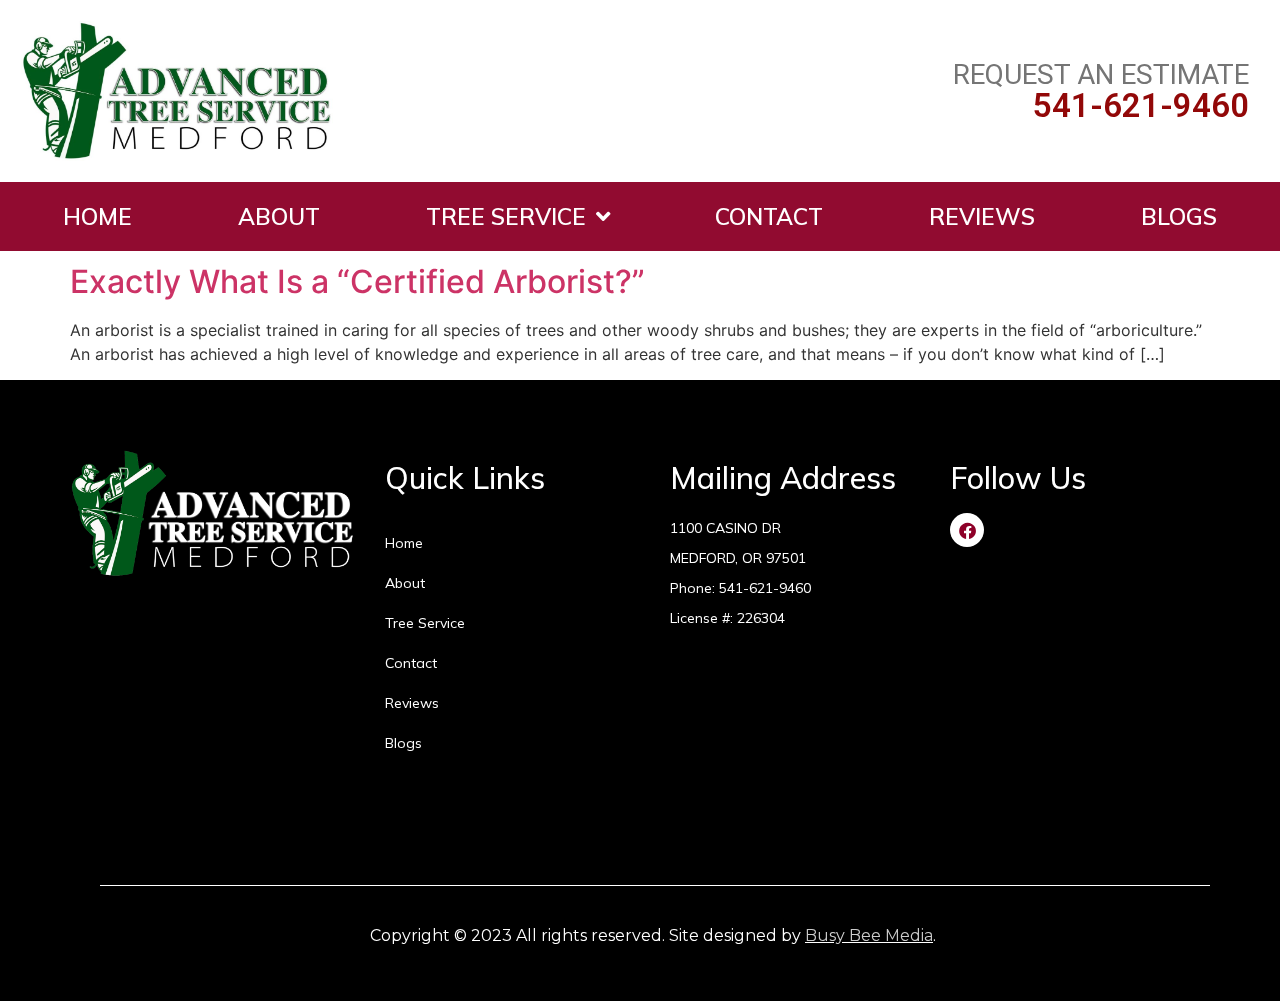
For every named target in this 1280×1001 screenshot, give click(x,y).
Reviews (982, 216)
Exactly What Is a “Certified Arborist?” (357, 281)
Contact (769, 216)
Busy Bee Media (869, 935)
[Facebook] (967, 530)
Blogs (1179, 216)
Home (97, 216)
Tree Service (506, 216)
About (279, 216)
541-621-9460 (1141, 105)
